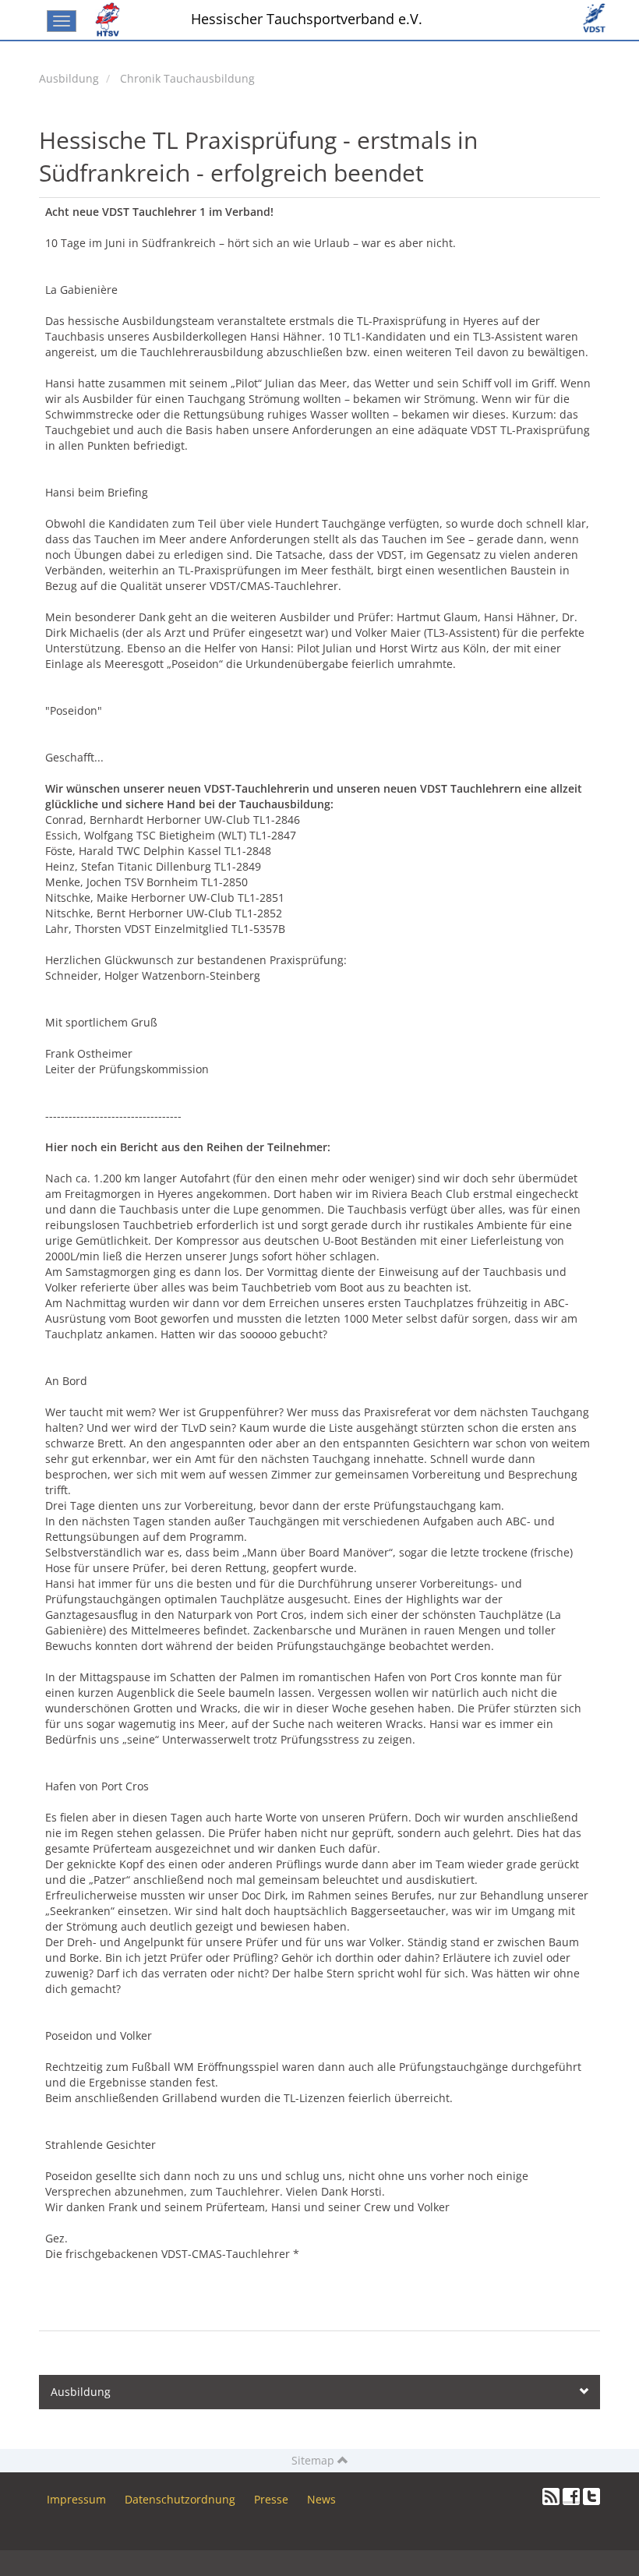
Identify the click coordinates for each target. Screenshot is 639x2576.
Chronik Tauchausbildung (187, 78)
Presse (271, 2499)
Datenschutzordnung (180, 2499)
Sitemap (314, 2460)
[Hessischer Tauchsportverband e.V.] (111, 19)
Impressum (76, 2499)
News (321, 2499)
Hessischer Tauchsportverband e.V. (307, 19)
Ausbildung (69, 78)
